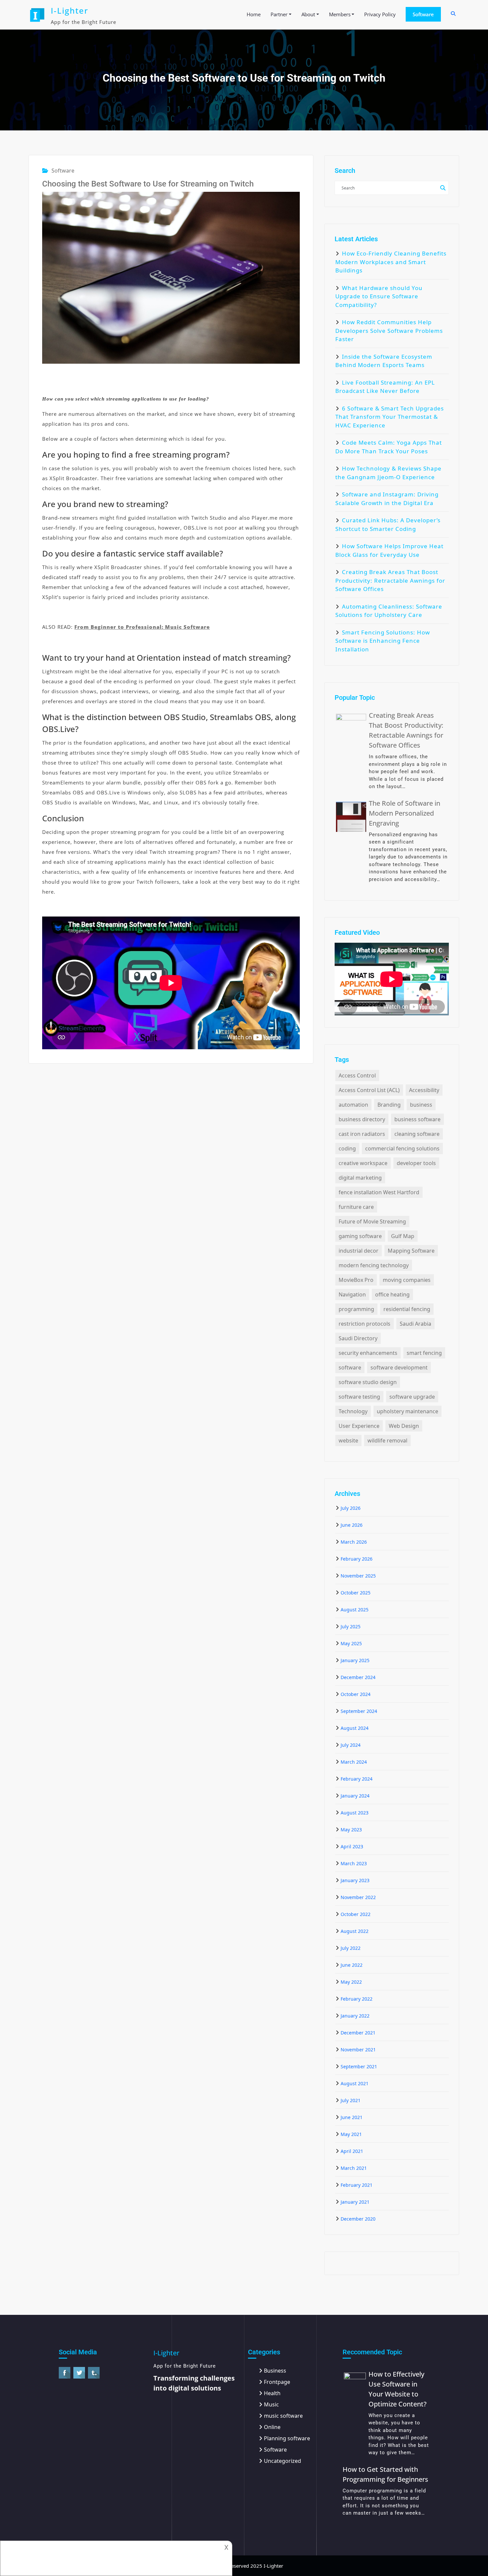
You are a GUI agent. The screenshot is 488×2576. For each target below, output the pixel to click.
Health (272, 2393)
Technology (353, 1411)
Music (271, 2404)
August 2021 (355, 2083)
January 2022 (355, 2016)
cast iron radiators (362, 1134)
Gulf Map (403, 1236)
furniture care (356, 1207)
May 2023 (351, 1830)
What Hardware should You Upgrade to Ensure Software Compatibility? (379, 296)
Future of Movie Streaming (372, 1221)
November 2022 (358, 1897)
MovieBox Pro (356, 1280)
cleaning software (417, 1134)
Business (275, 2371)
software (350, 1367)
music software (283, 2416)
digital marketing (360, 1178)
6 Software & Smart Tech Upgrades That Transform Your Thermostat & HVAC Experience (390, 417)
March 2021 (354, 2168)
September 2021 (359, 2066)
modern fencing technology (374, 1265)
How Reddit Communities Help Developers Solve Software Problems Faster (389, 331)
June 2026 (352, 1525)
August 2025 (355, 1610)
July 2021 (351, 2100)
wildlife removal (387, 1440)
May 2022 (351, 1982)
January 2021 (355, 2202)
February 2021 (357, 2185)
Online (272, 2427)
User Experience (359, 1426)
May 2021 (351, 2134)
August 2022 (355, 1931)
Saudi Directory (358, 1338)
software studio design (368, 1382)
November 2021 (358, 2050)
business (421, 1105)
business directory (362, 1119)
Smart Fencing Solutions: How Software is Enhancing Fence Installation (383, 641)
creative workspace (363, 1163)
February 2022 (357, 1999)
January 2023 (355, 1880)
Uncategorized (283, 2461)
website (348, 1440)
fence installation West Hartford (379, 1192)
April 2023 (352, 1846)
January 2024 (355, 1796)
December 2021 (358, 2033)
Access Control (357, 1075)
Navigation (352, 1294)
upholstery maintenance (407, 1411)
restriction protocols (365, 1324)
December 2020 (358, 2219)
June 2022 (352, 1965)
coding (347, 1148)
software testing (359, 1397)
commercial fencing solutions (402, 1148)
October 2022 (356, 1914)
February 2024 (357, 1779)
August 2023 (355, 1813)
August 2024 (355, 1728)
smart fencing (424, 1353)
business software (417, 1119)
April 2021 (352, 2151)
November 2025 (358, 1576)
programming (356, 1309)
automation (353, 1105)
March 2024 (354, 1762)
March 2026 (354, 1542)
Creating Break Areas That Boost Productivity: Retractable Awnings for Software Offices (390, 580)
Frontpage (277, 2382)
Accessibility (424, 1090)
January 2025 (355, 1660)
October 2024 (356, 1694)
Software (423, 14)
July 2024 (351, 1745)
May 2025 (351, 1643)
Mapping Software (411, 1251)
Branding (389, 1105)
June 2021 (352, 2117)
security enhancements (368, 1353)
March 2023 (354, 1863)
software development (399, 1367)
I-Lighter (70, 10)
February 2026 (357, 1559)
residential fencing (407, 1309)
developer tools (416, 1163)
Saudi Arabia (415, 1324)
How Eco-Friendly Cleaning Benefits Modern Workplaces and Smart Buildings (391, 262)
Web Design (404, 1426)
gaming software (360, 1236)
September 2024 (359, 1711)
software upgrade (412, 1397)
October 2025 (356, 1593)
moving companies (407, 1280)
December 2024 (358, 1677)
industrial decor (359, 1251)
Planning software (287, 2438)
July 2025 (351, 1626)
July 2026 (351, 1508)
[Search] (454, 14)
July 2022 (351, 1948)
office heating (392, 1294)
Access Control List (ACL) (369, 1090)
